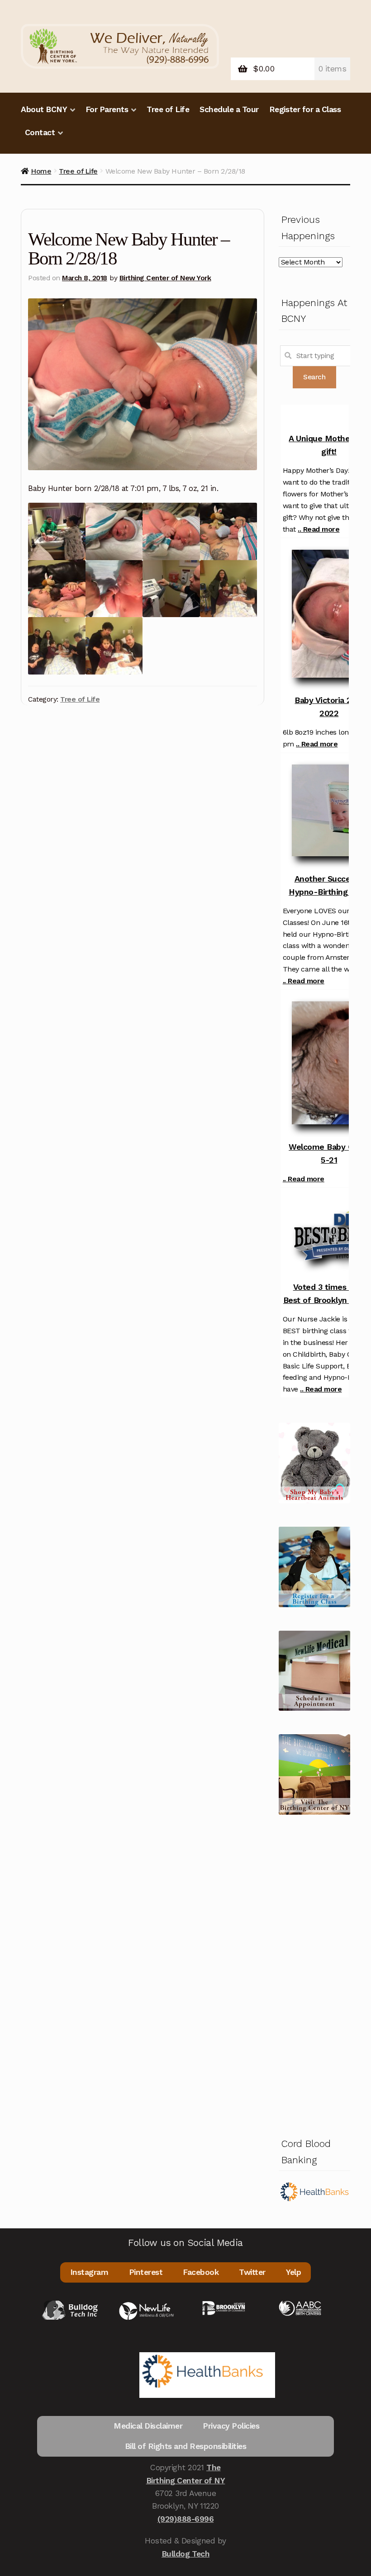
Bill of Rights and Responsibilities (186, 2446)
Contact (40, 132)
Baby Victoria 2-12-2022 (331, 707)
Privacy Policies (231, 2426)
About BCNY (44, 109)
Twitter (252, 2272)
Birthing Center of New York (165, 278)
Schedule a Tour (229, 109)
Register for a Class (305, 109)
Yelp (293, 2272)
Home (41, 171)
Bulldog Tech (185, 2554)
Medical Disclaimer (148, 2426)
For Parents (107, 109)
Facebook (201, 2272)
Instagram (89, 2272)
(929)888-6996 (186, 2519)
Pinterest (146, 2272)
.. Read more (319, 529)
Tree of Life (168, 109)
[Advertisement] (314, 1974)
